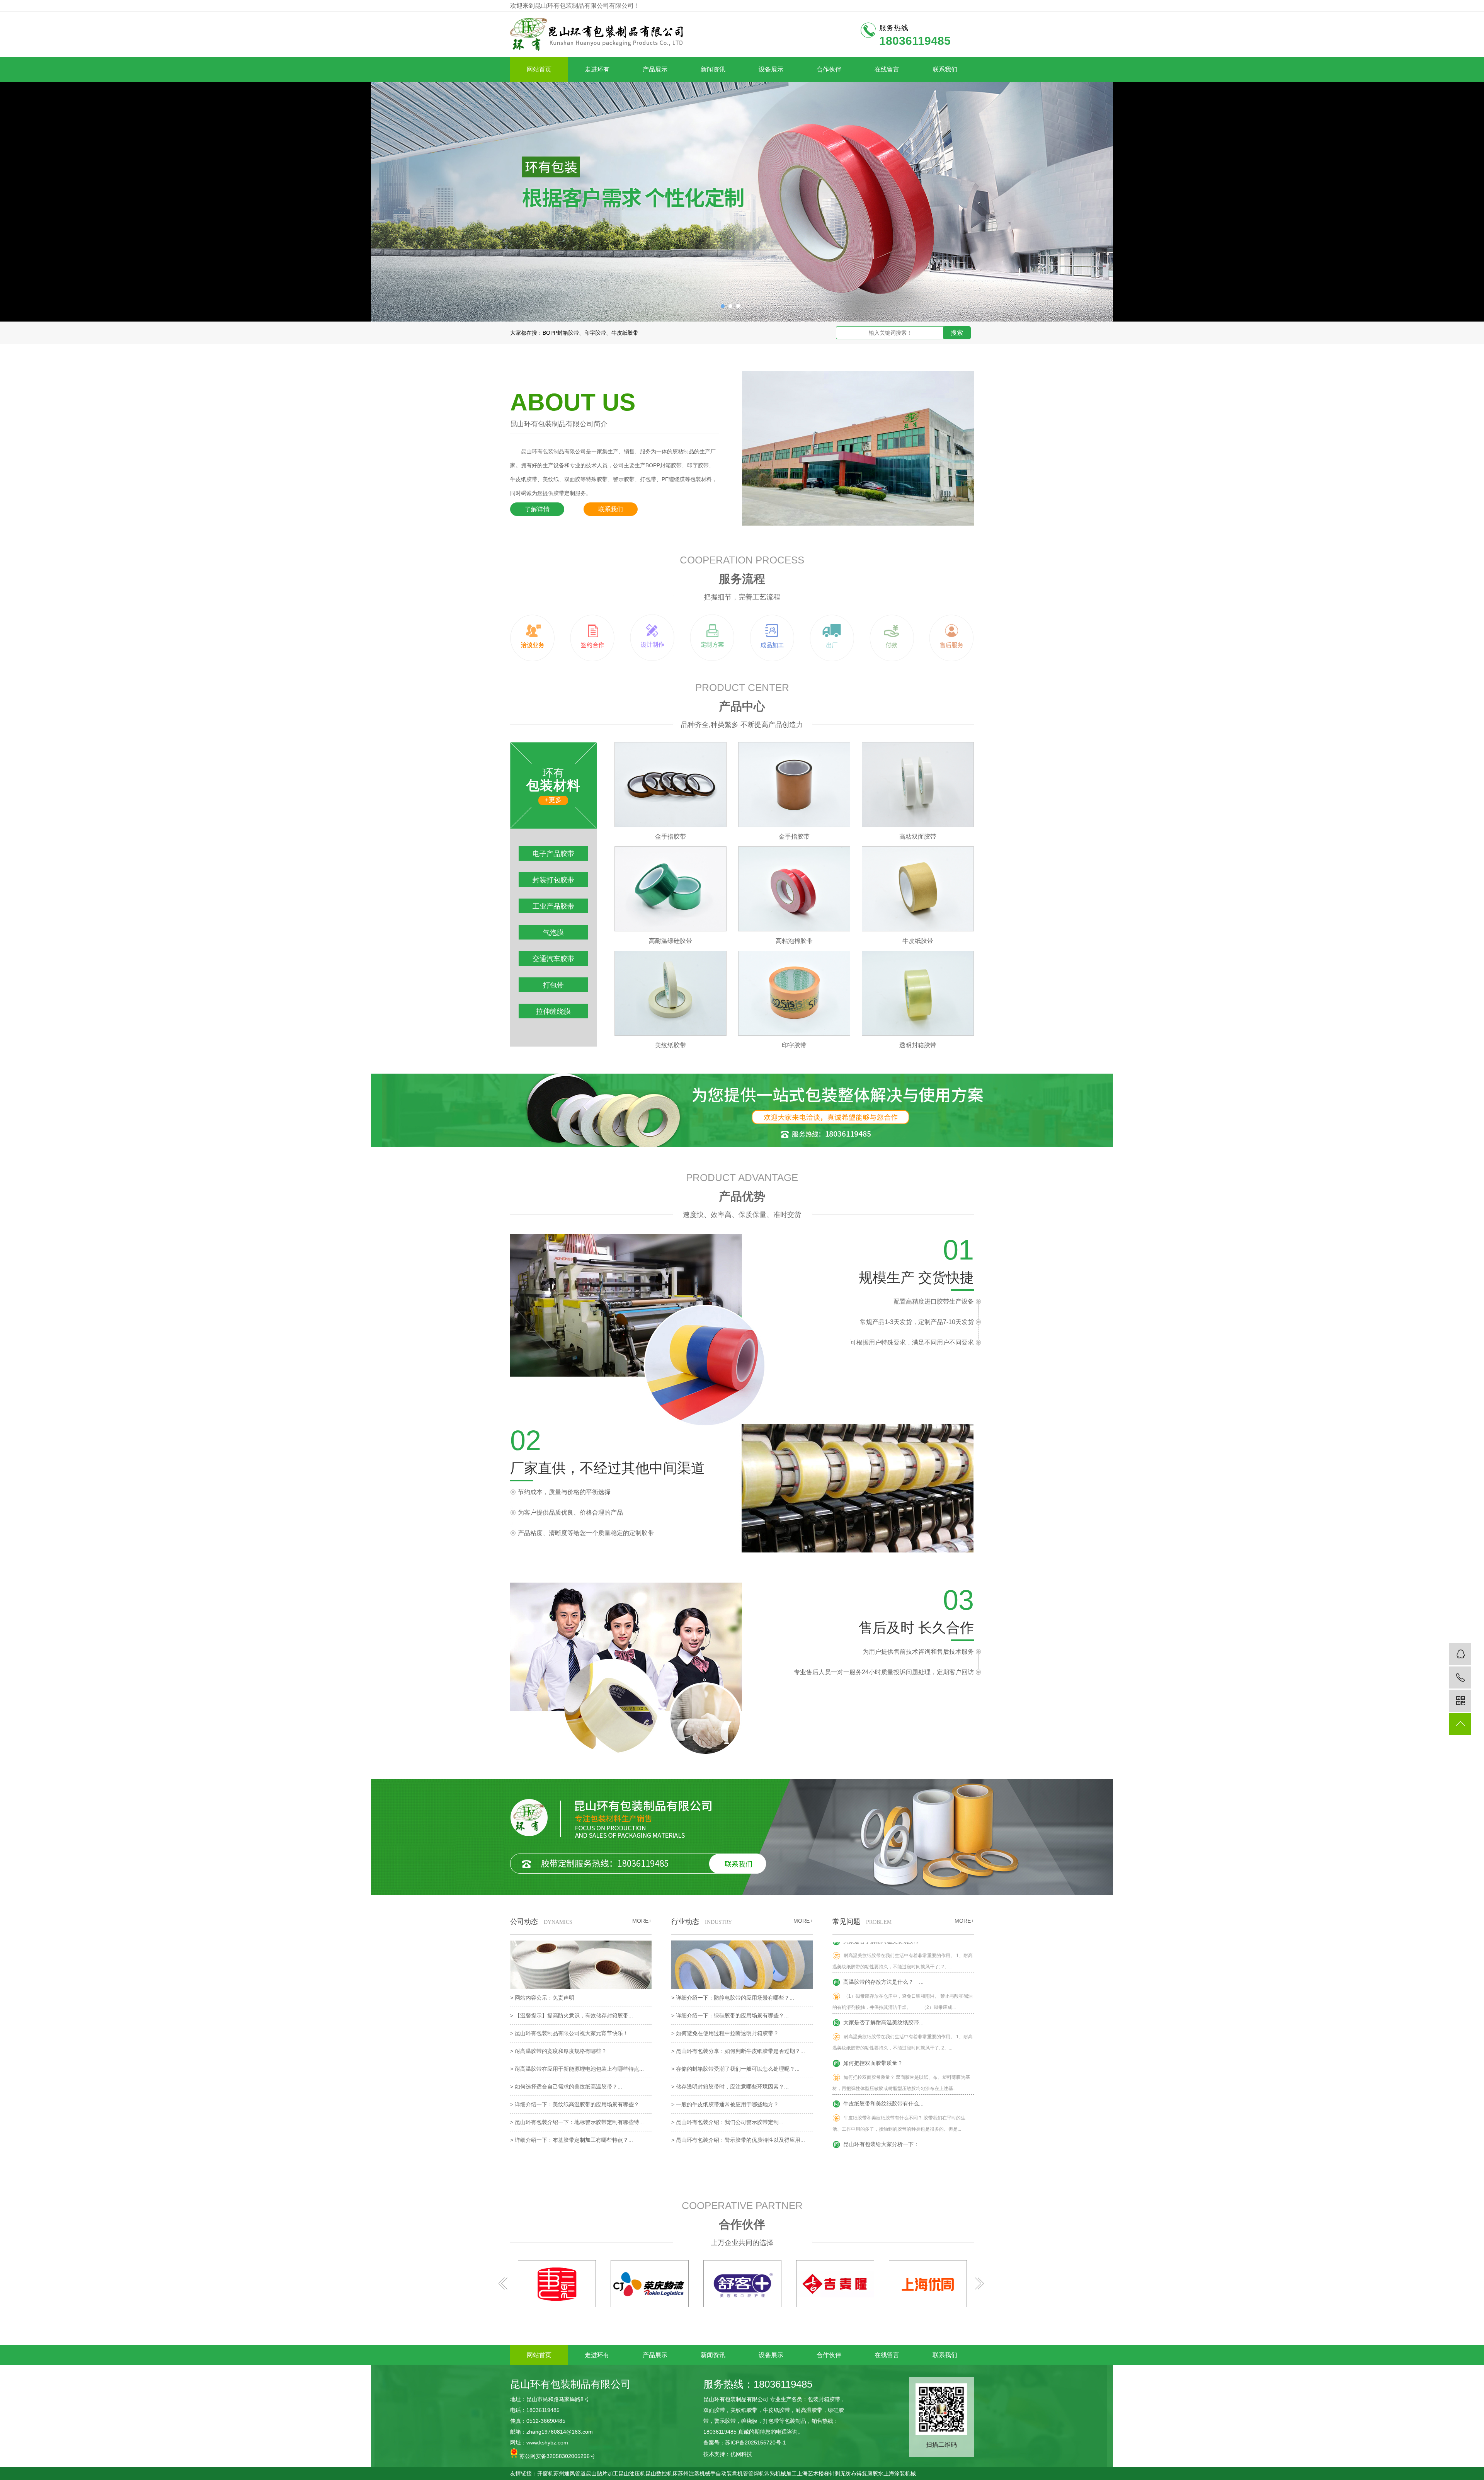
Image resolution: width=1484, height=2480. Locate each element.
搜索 (957, 333)
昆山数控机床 (662, 2473)
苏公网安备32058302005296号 (556, 2456)
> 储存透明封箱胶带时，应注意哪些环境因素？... (730, 2087)
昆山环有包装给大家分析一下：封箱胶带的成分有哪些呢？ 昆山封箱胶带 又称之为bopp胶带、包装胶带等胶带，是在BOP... (901, 2118)
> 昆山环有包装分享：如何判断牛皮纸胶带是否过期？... (738, 2051)
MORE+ (964, 1921)
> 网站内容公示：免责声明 (542, 1998)
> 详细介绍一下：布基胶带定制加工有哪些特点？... (572, 2140)
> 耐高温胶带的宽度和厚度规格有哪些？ (558, 2051)
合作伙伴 (829, 69)
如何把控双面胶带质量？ (871, 2017)
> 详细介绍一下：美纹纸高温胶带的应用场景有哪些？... (577, 2104)
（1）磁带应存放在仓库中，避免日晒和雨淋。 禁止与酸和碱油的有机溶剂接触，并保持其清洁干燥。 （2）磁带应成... (903, 1955)
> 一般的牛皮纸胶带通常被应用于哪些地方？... (727, 2104)
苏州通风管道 (570, 2473)
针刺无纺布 (843, 2473)
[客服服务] (1460, 1654)
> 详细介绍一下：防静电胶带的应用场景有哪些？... (733, 1998)
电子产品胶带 (553, 854)
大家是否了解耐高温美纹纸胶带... (882, 1976)
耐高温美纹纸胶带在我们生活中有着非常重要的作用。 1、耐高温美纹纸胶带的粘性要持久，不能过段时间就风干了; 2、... (903, 1996)
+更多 (553, 800)
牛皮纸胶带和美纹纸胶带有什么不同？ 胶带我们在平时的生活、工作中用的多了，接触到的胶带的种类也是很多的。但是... (899, 2077)
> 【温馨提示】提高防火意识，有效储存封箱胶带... (572, 2015)
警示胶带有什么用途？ (869, 2138)
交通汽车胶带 (553, 959)
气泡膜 (553, 933)
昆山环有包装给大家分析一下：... (882, 2098)
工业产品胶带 (553, 906)
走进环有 (597, 69)
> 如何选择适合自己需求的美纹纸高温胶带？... (566, 2087)
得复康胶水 (870, 2473)
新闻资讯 (713, 69)
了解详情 (537, 509)
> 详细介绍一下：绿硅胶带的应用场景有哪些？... (730, 2015)
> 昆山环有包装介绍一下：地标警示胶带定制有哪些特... (577, 2122)
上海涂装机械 (900, 2473)
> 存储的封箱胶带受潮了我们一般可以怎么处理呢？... (735, 2069)
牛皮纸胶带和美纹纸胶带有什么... (882, 2057)
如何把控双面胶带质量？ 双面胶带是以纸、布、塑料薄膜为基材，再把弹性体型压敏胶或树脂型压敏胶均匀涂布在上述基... (901, 2037)
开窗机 (545, 2473)
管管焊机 (754, 2473)
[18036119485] (1460, 1677)
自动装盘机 (729, 2473)
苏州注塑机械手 (697, 2473)
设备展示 (771, 69)
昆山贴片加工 (602, 2473)
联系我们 (945, 69)
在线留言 (887, 69)
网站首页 (539, 69)
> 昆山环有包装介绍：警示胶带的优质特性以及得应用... (738, 2140)
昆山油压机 (632, 2473)
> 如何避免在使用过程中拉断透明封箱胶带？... (727, 2033)
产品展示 (655, 69)
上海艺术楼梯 (813, 2473)
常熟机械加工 (781, 2473)
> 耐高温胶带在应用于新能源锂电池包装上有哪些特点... (577, 2069)
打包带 (553, 985)
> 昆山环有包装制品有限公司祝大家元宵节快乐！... (572, 2033)
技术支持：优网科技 (728, 2454)
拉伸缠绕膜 (553, 1011)
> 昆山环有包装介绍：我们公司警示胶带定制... (727, 2122)
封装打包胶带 (553, 880)
